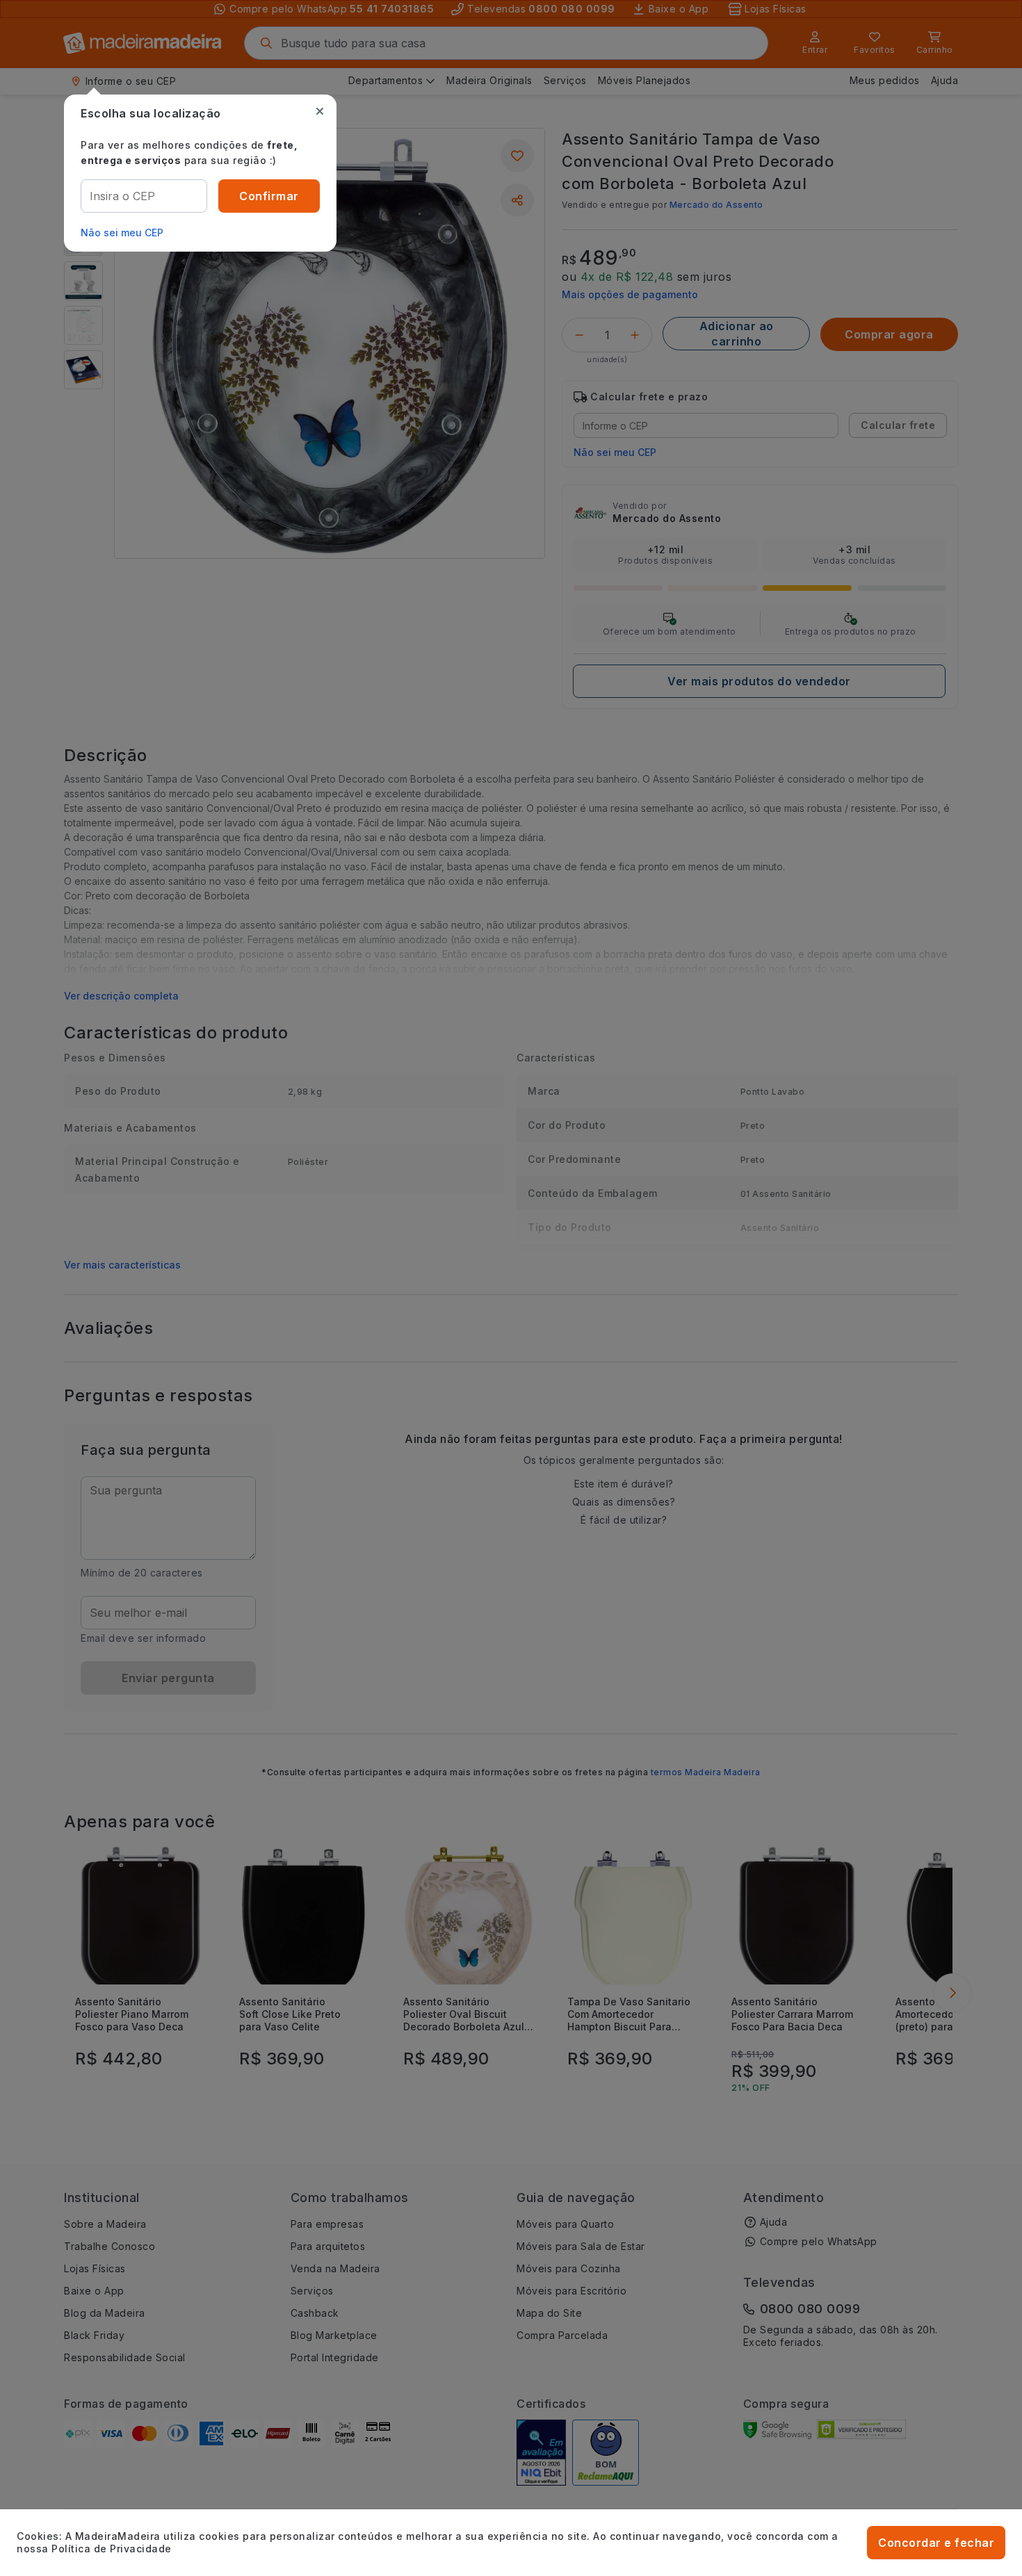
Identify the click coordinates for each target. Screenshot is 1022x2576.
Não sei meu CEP (122, 233)
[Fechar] (320, 111)
